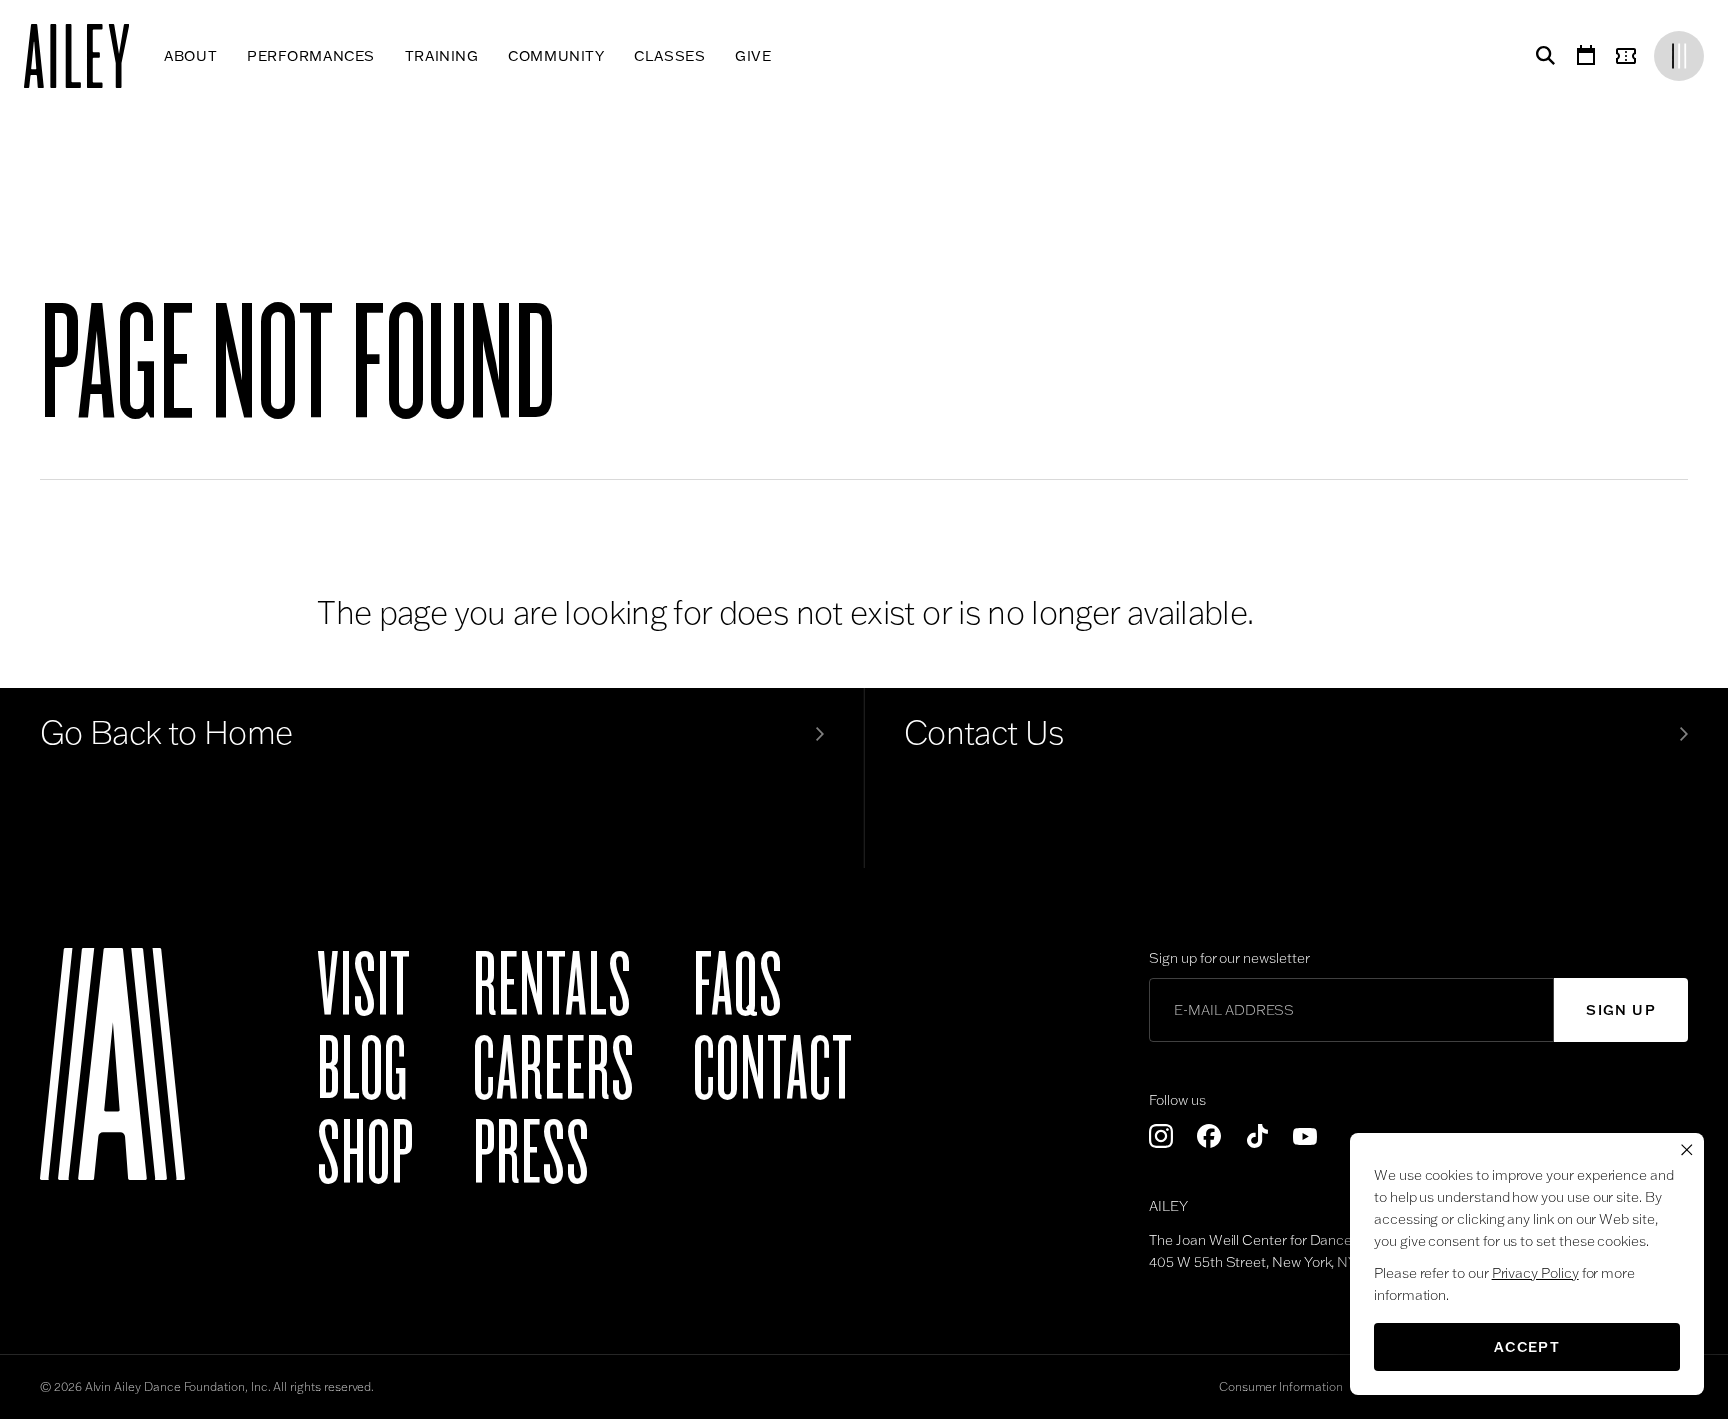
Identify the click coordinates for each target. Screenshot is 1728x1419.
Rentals (552, 986)
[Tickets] (1630, 56)
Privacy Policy (1535, 1273)
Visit (364, 986)
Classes (669, 56)
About (190, 56)
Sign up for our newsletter (1229, 958)
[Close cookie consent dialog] (1687, 1150)
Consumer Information (1281, 1386)
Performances (311, 56)
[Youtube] (1305, 1136)
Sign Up (1621, 1010)
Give (753, 56)
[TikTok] (1257, 1136)
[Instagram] (1161, 1136)
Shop (365, 1154)
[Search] (1542, 56)
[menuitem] (190, 56)
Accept (1527, 1347)
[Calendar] (1586, 56)
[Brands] (1679, 56)
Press (531, 1154)
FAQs (738, 986)
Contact (773, 1070)
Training (441, 56)
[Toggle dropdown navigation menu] (786, 56)
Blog (362, 1070)
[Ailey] (86, 56)
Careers (554, 1070)
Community (556, 56)
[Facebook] (1209, 1136)
